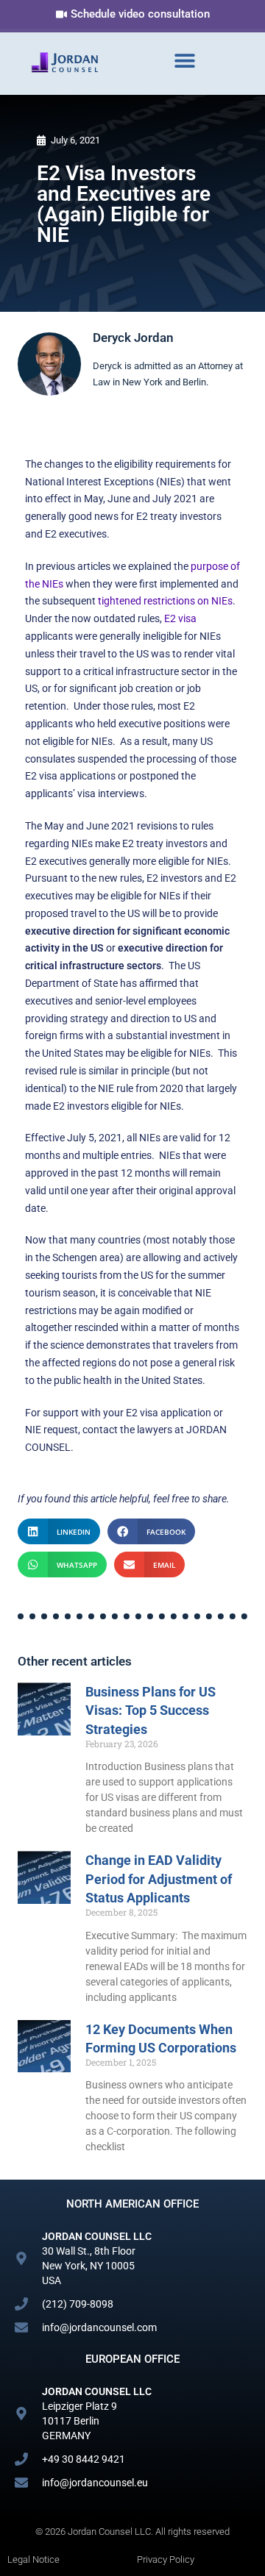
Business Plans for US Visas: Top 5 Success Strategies (151, 1710)
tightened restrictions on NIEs (165, 601)
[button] (185, 60)
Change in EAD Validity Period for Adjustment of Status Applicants (159, 1879)
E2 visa (180, 618)
